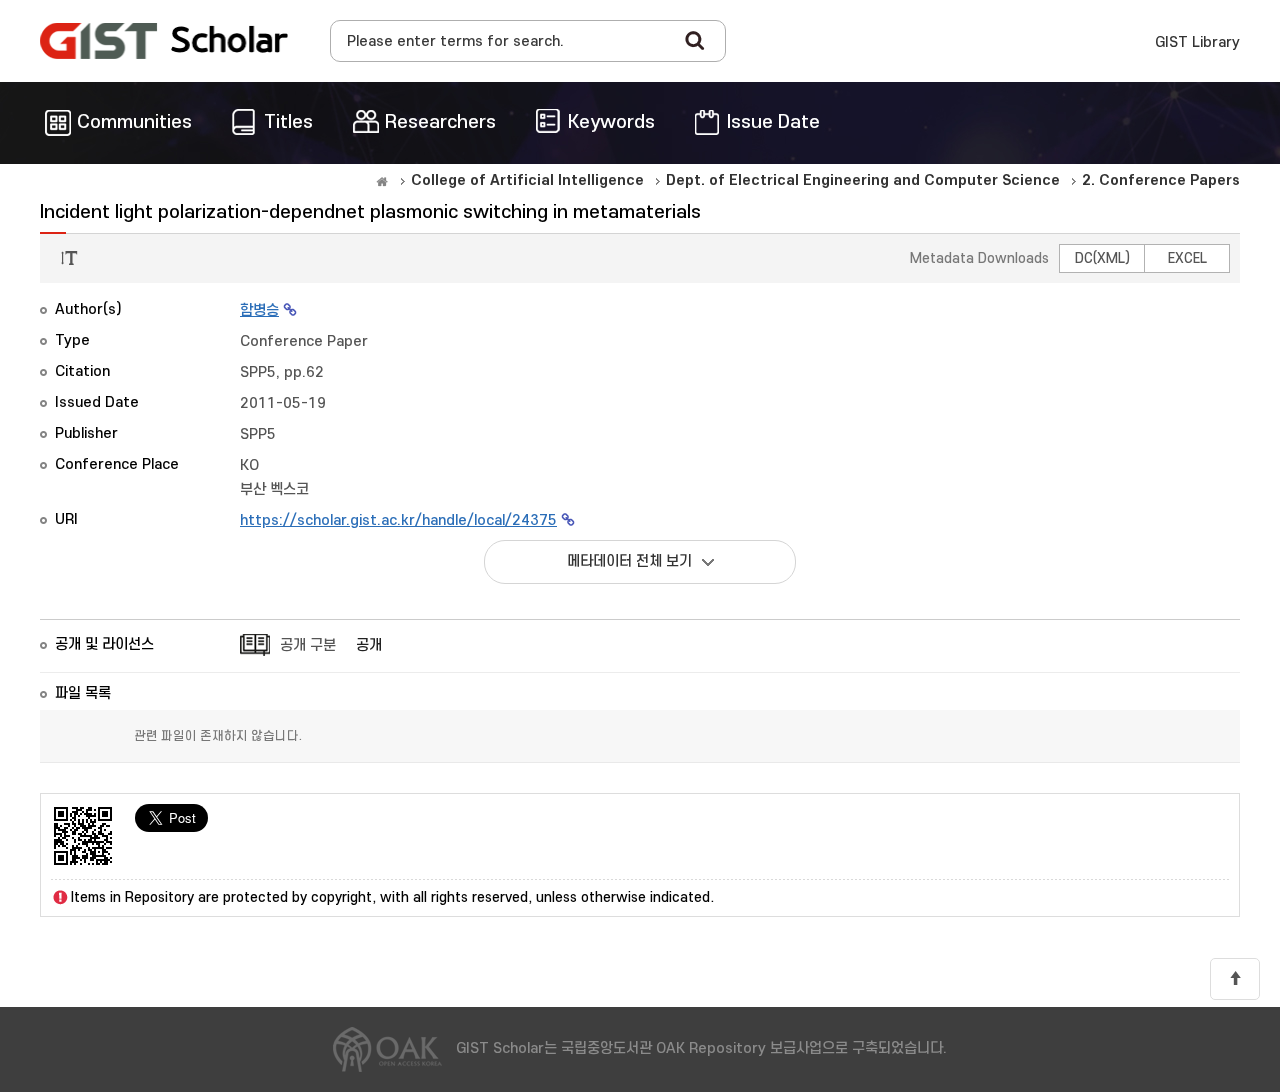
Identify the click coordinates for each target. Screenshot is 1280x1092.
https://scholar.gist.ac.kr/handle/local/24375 (398, 520)
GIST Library (1197, 42)
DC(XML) (1102, 258)
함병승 (259, 310)
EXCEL (1187, 258)
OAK (164, 41)
